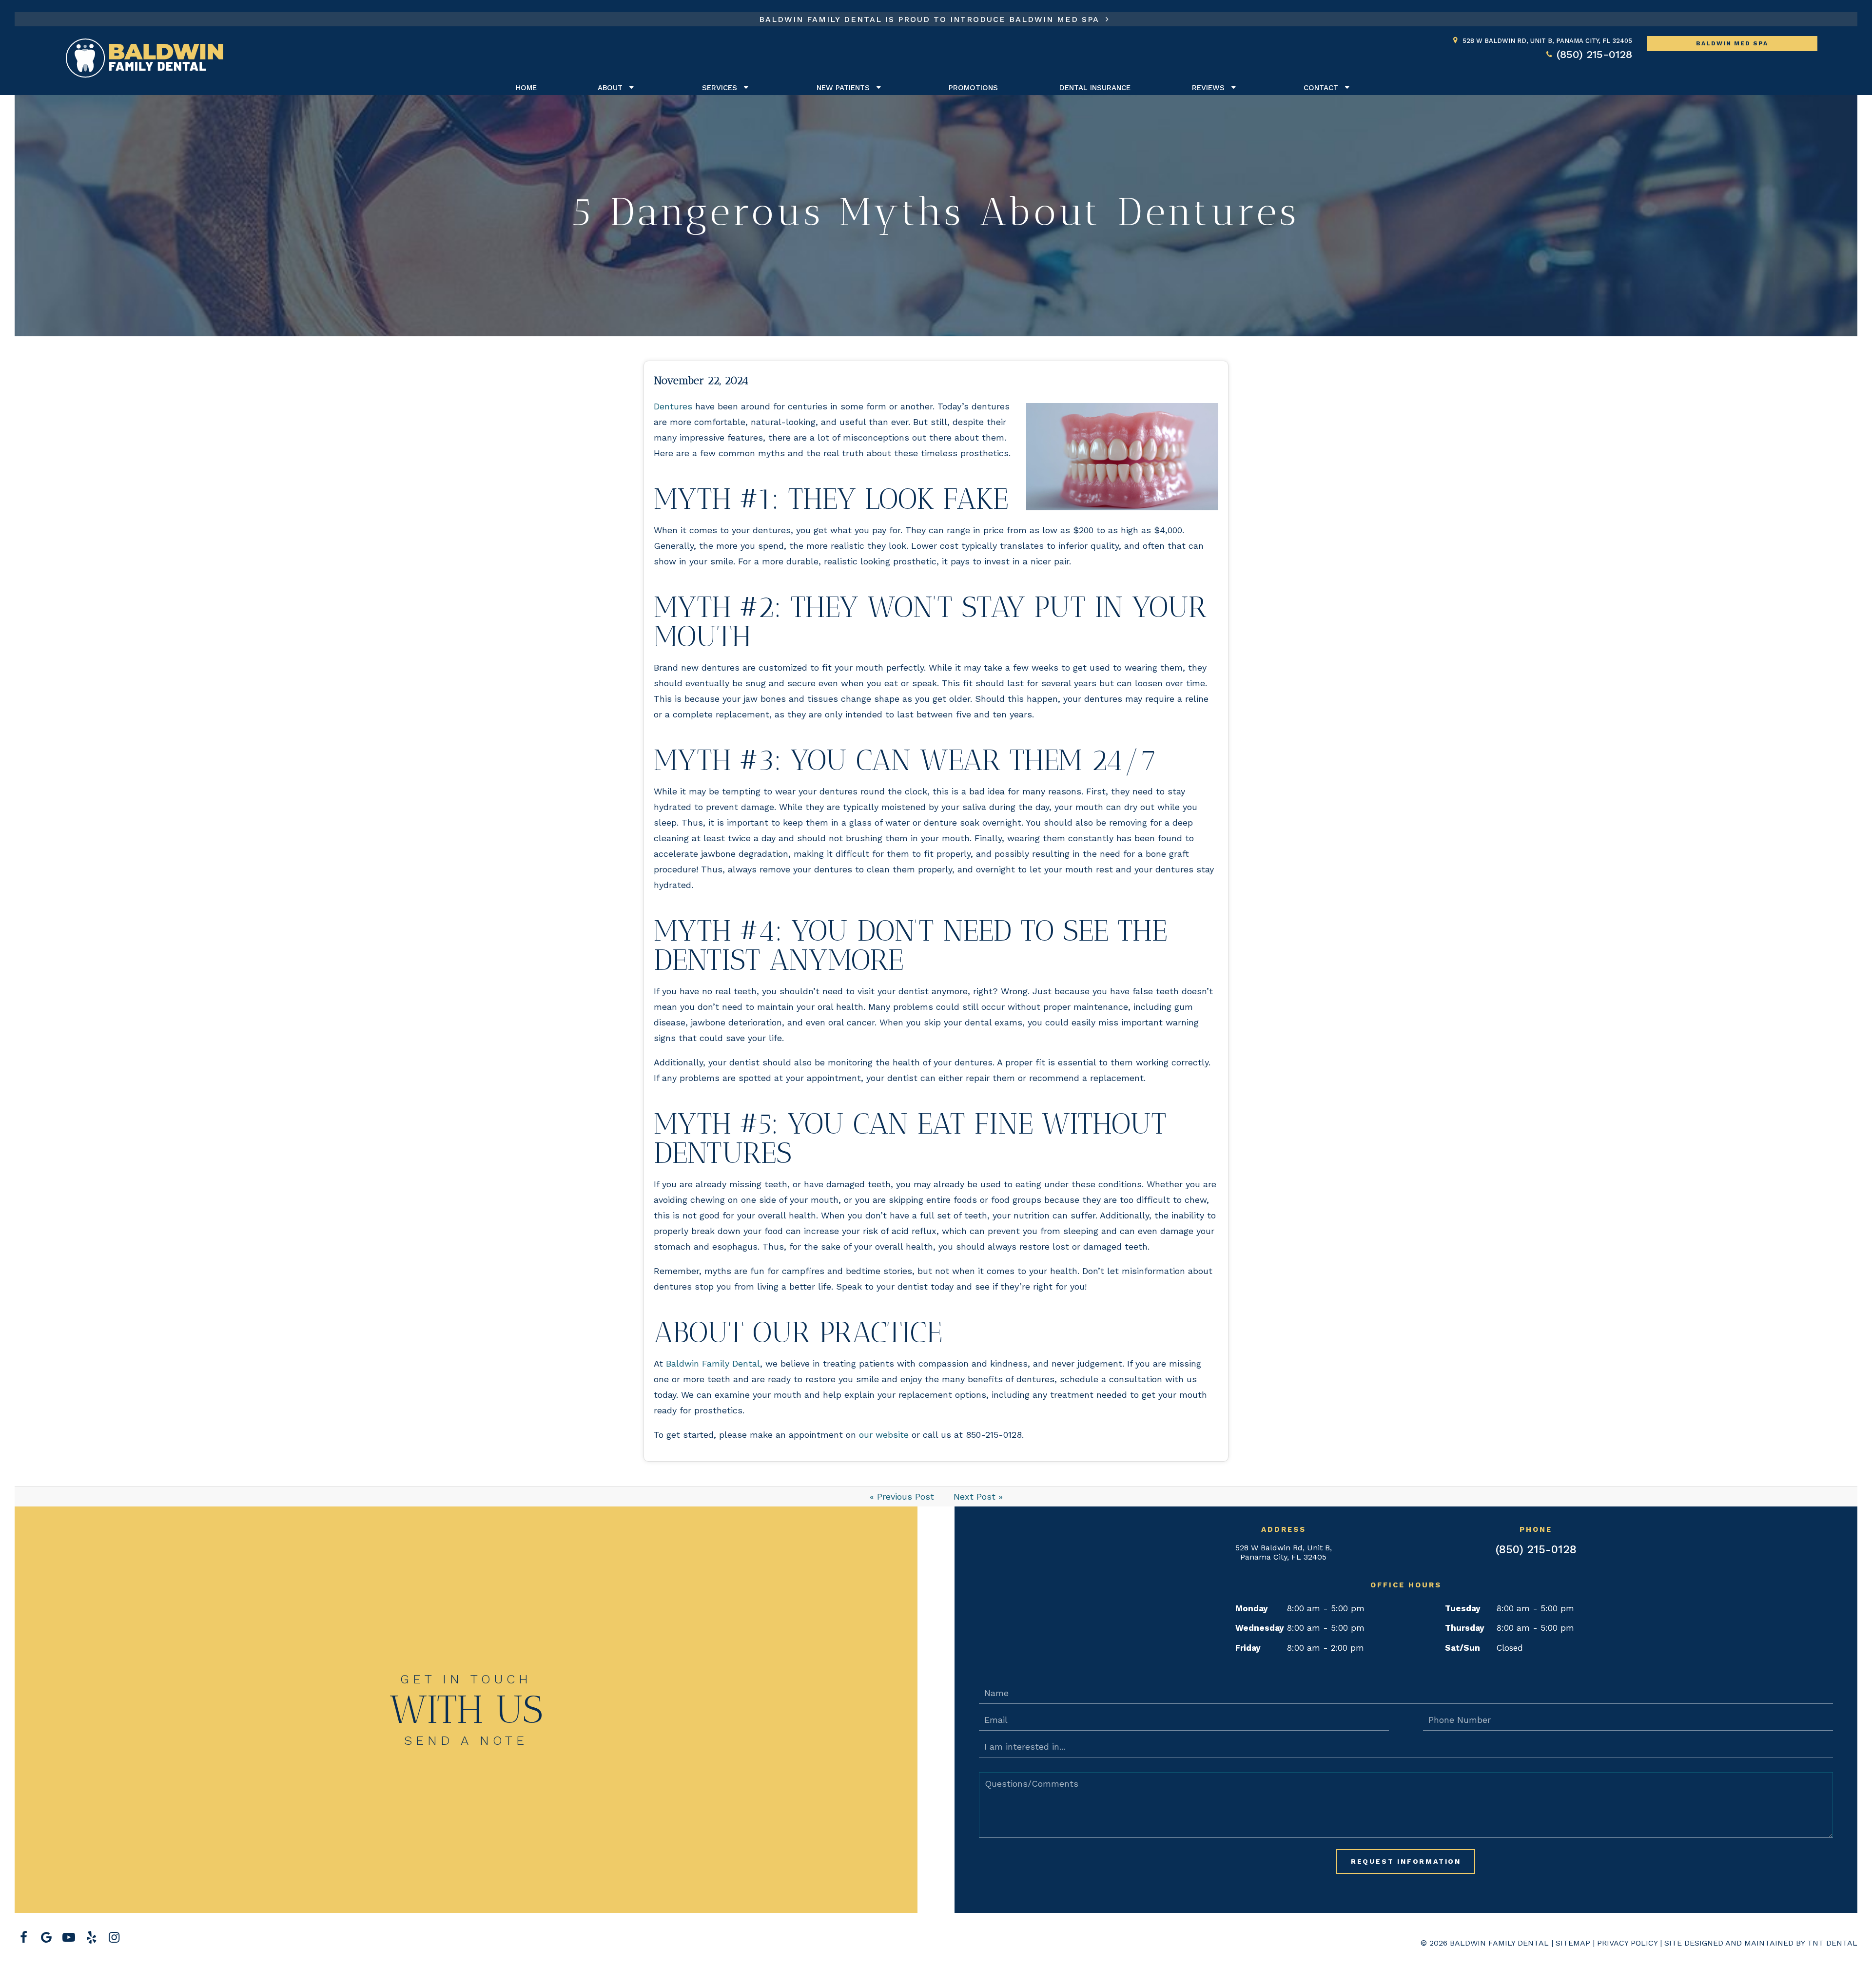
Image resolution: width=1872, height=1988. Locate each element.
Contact (1321, 88)
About (610, 88)
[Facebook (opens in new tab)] (23, 1938)
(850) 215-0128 (1594, 54)
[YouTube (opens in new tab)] (69, 1938)
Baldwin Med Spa (1732, 43)
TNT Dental (1832, 1943)
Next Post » (978, 1496)
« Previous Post (902, 1496)
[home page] (145, 58)
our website (884, 1435)
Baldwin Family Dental (713, 1363)
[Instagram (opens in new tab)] (114, 1938)
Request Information (1406, 1861)
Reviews (1208, 88)
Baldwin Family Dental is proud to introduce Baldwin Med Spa (931, 19)
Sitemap (1573, 1943)
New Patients (843, 88)
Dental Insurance (1095, 88)
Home (526, 88)
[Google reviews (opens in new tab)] (46, 1938)
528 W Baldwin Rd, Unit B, (1547, 41)
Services (720, 88)
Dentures (673, 406)
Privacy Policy (1627, 1943)
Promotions (973, 88)
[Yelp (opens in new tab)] (91, 1938)
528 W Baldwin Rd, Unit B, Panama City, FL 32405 (1284, 1552)
